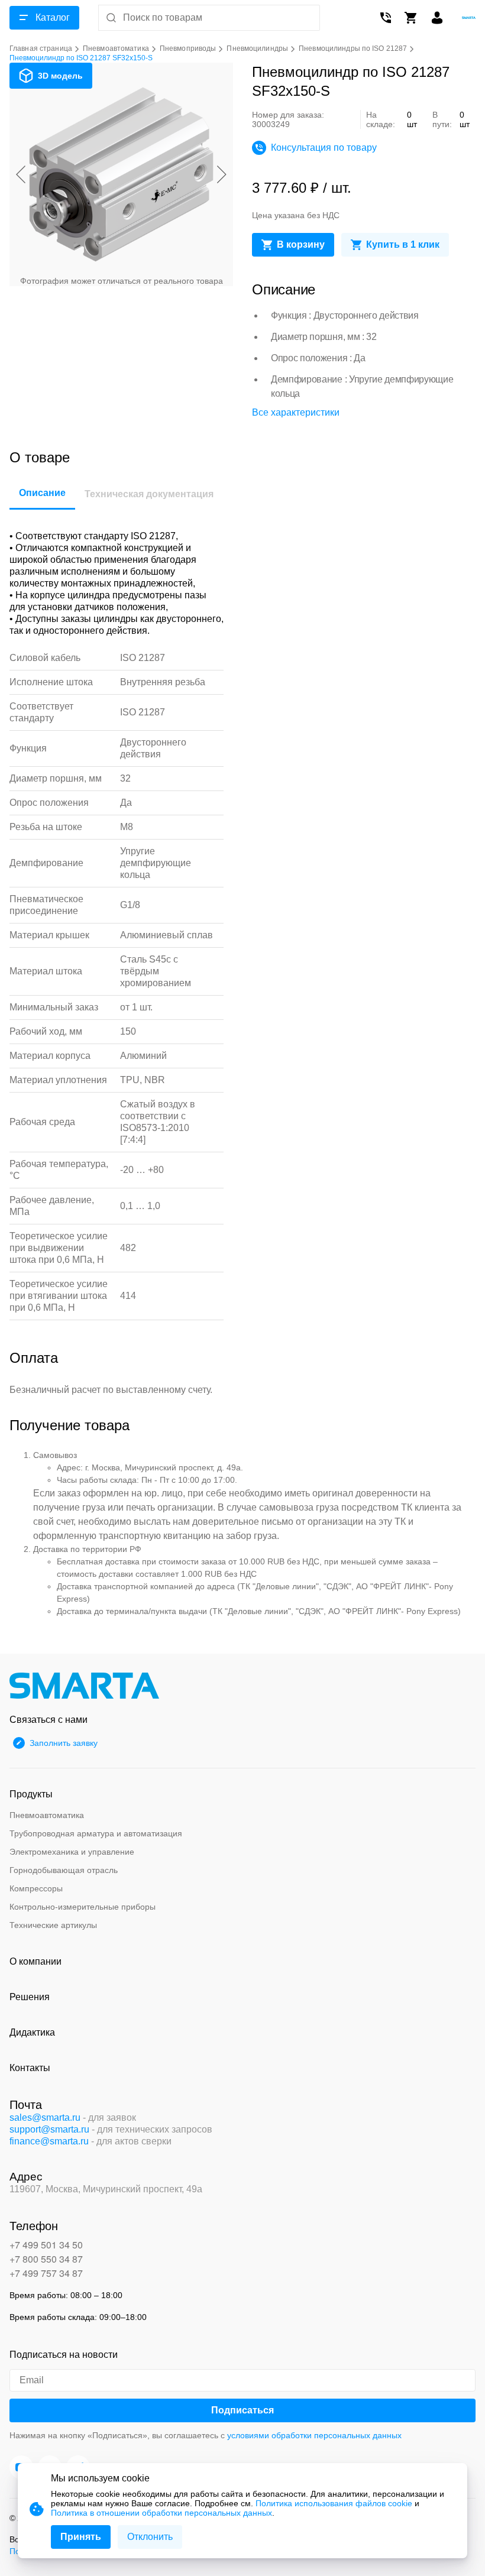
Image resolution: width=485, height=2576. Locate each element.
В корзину (301, 244)
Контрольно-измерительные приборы (83, 1907)
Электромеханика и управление (72, 1852)
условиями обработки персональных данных (314, 2435)
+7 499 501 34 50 (46, 2245)
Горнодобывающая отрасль (64, 1870)
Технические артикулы (53, 1925)
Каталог (53, 17)
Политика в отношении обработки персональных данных (161, 2513)
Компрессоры (36, 1888)
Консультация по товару (324, 148)
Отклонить (150, 2537)
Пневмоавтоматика (47, 1815)
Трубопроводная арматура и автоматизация (96, 1833)
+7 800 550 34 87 (46, 2259)
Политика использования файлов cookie (334, 2503)
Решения (30, 1997)
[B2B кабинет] (437, 18)
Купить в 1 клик (403, 244)
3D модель (60, 76)
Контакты (30, 2068)
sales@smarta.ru (45, 2117)
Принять (81, 2537)
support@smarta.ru (49, 2129)
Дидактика (32, 2032)
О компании (35, 1961)
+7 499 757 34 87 (46, 2273)
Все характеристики (296, 412)
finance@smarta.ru (49, 2141)
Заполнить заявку (64, 1743)
